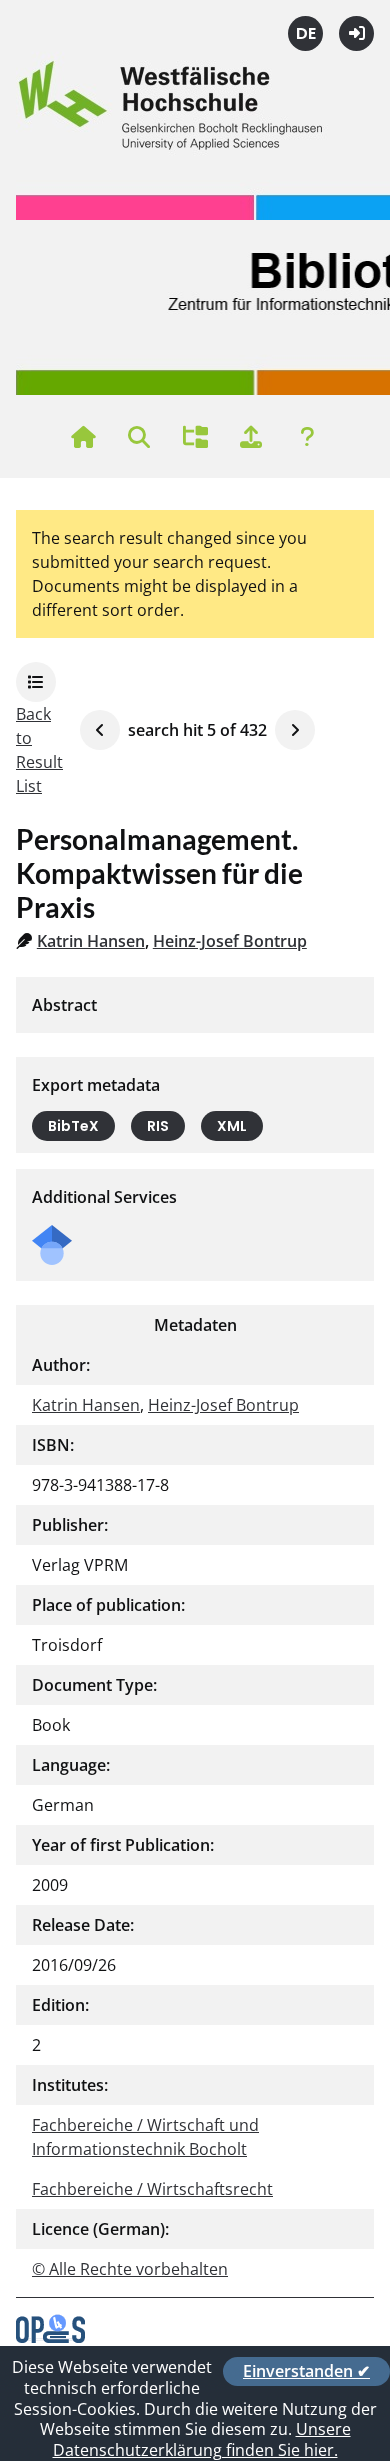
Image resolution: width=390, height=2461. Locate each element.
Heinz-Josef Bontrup (230, 941)
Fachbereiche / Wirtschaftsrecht (152, 2189)
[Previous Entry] (100, 730)
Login (356, 33)
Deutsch (305, 33)
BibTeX (73, 1126)
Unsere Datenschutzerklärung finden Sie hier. (202, 2439)
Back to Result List (39, 750)
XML (232, 1126)
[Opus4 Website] (50, 2337)
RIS (158, 1126)
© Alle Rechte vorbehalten (130, 2269)
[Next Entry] (295, 730)
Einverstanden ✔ (306, 2371)
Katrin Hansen (91, 941)
